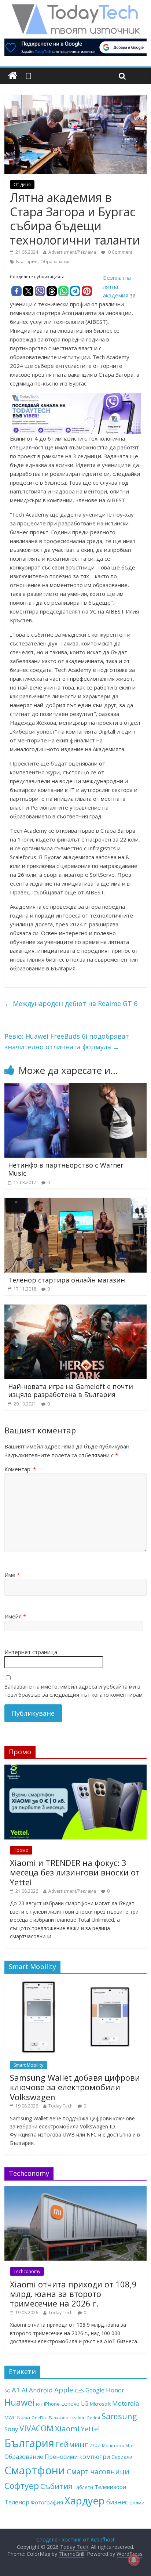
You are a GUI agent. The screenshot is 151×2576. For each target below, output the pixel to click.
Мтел (130, 2445)
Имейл (15, 1616)
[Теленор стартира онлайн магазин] (75, 1202)
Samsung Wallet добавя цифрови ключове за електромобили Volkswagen (75, 2087)
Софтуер (22, 2486)
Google (95, 2390)
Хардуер (85, 2501)
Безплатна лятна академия (117, 286)
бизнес (117, 2502)
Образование (56, 262)
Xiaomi (67, 2428)
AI (25, 2390)
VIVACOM (36, 2428)
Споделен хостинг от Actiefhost (75, 2539)
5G (7, 2391)
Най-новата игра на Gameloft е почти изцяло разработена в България (71, 1390)
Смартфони (35, 2470)
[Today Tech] (75, 8)
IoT (39, 2404)
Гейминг (72, 2444)
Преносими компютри (77, 2457)
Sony (11, 2429)
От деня (22, 184)
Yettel (90, 2429)
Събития (56, 2486)
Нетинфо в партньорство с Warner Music (66, 1169)
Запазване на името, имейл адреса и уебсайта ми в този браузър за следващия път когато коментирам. (74, 1691)
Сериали (122, 2457)
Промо (21, 1850)
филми (137, 2503)
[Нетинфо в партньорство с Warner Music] (75, 1088)
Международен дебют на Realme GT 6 (71, 1003)
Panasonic (59, 2418)
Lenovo (70, 2403)
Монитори (113, 2445)
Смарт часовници (98, 2472)
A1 (16, 2390)
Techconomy (27, 2271)
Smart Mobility (28, 2065)
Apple (64, 2390)
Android (41, 2390)
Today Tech (60, 2106)
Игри (95, 2445)
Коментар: (20, 1469)
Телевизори (110, 2487)
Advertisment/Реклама (72, 252)
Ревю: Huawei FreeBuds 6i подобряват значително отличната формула (67, 1041)
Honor (115, 2390)
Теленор (17, 2502)
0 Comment (120, 252)
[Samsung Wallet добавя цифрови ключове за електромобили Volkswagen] (75, 1983)
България (27, 262)
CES (79, 2390)
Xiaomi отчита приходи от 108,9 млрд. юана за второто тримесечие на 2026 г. (73, 2294)
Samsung (119, 2416)
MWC (10, 2417)
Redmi (94, 2418)
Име (12, 1575)
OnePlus (39, 2418)
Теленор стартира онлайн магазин (67, 1280)
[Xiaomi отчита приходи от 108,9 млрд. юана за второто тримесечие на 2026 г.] (75, 2190)
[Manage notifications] (134, 2560)
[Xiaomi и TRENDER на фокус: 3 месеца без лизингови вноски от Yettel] (75, 1768)
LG (85, 2403)
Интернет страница (31, 1652)
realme (78, 2417)
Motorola (126, 2403)
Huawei (19, 2402)
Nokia (24, 2417)
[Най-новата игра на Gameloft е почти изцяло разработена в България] (75, 1309)
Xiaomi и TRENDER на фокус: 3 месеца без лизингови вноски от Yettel (75, 1872)
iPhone (52, 2404)
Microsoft (100, 2404)
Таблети (83, 2487)
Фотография (47, 2502)
